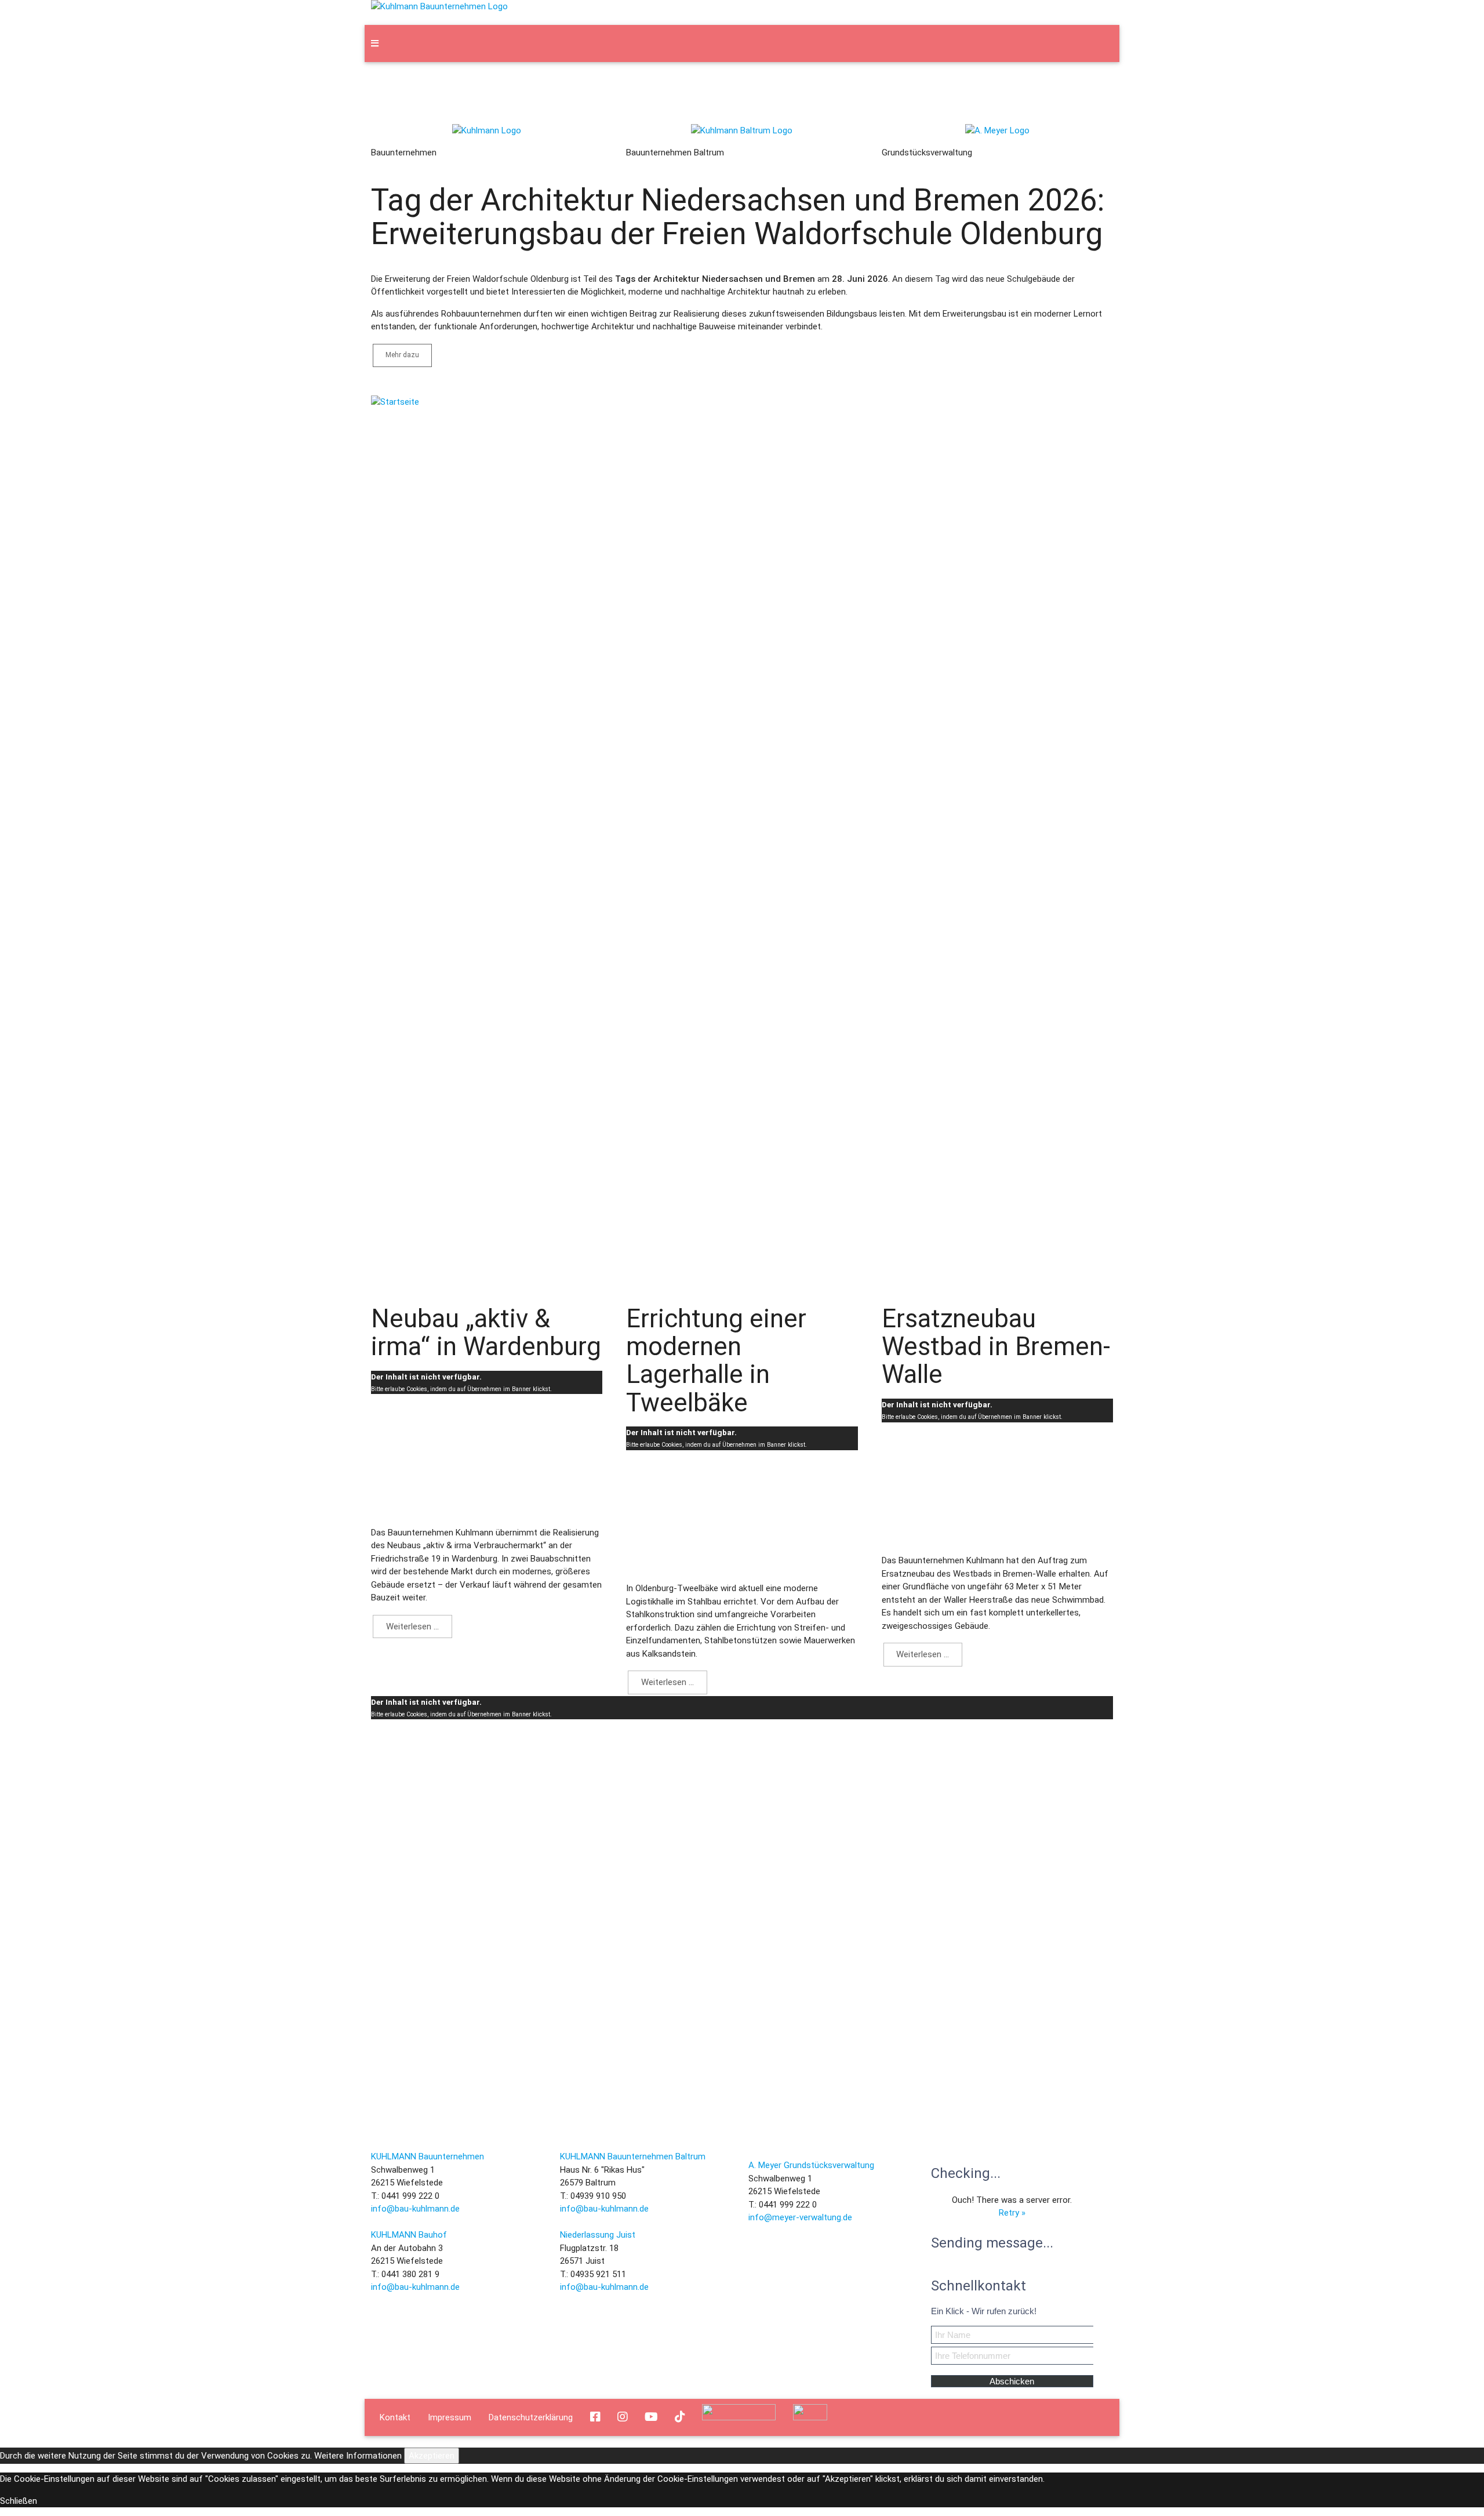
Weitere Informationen (358, 2456)
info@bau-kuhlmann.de (415, 2209)
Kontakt (395, 2414)
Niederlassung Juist (598, 2235)
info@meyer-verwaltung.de (800, 2217)
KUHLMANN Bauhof (409, 2235)
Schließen (19, 2501)
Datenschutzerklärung (531, 2414)
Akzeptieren (432, 2456)
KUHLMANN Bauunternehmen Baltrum (633, 2156)
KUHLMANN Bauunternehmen (428, 2156)
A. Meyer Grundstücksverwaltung (811, 2165)
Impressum (450, 2414)
